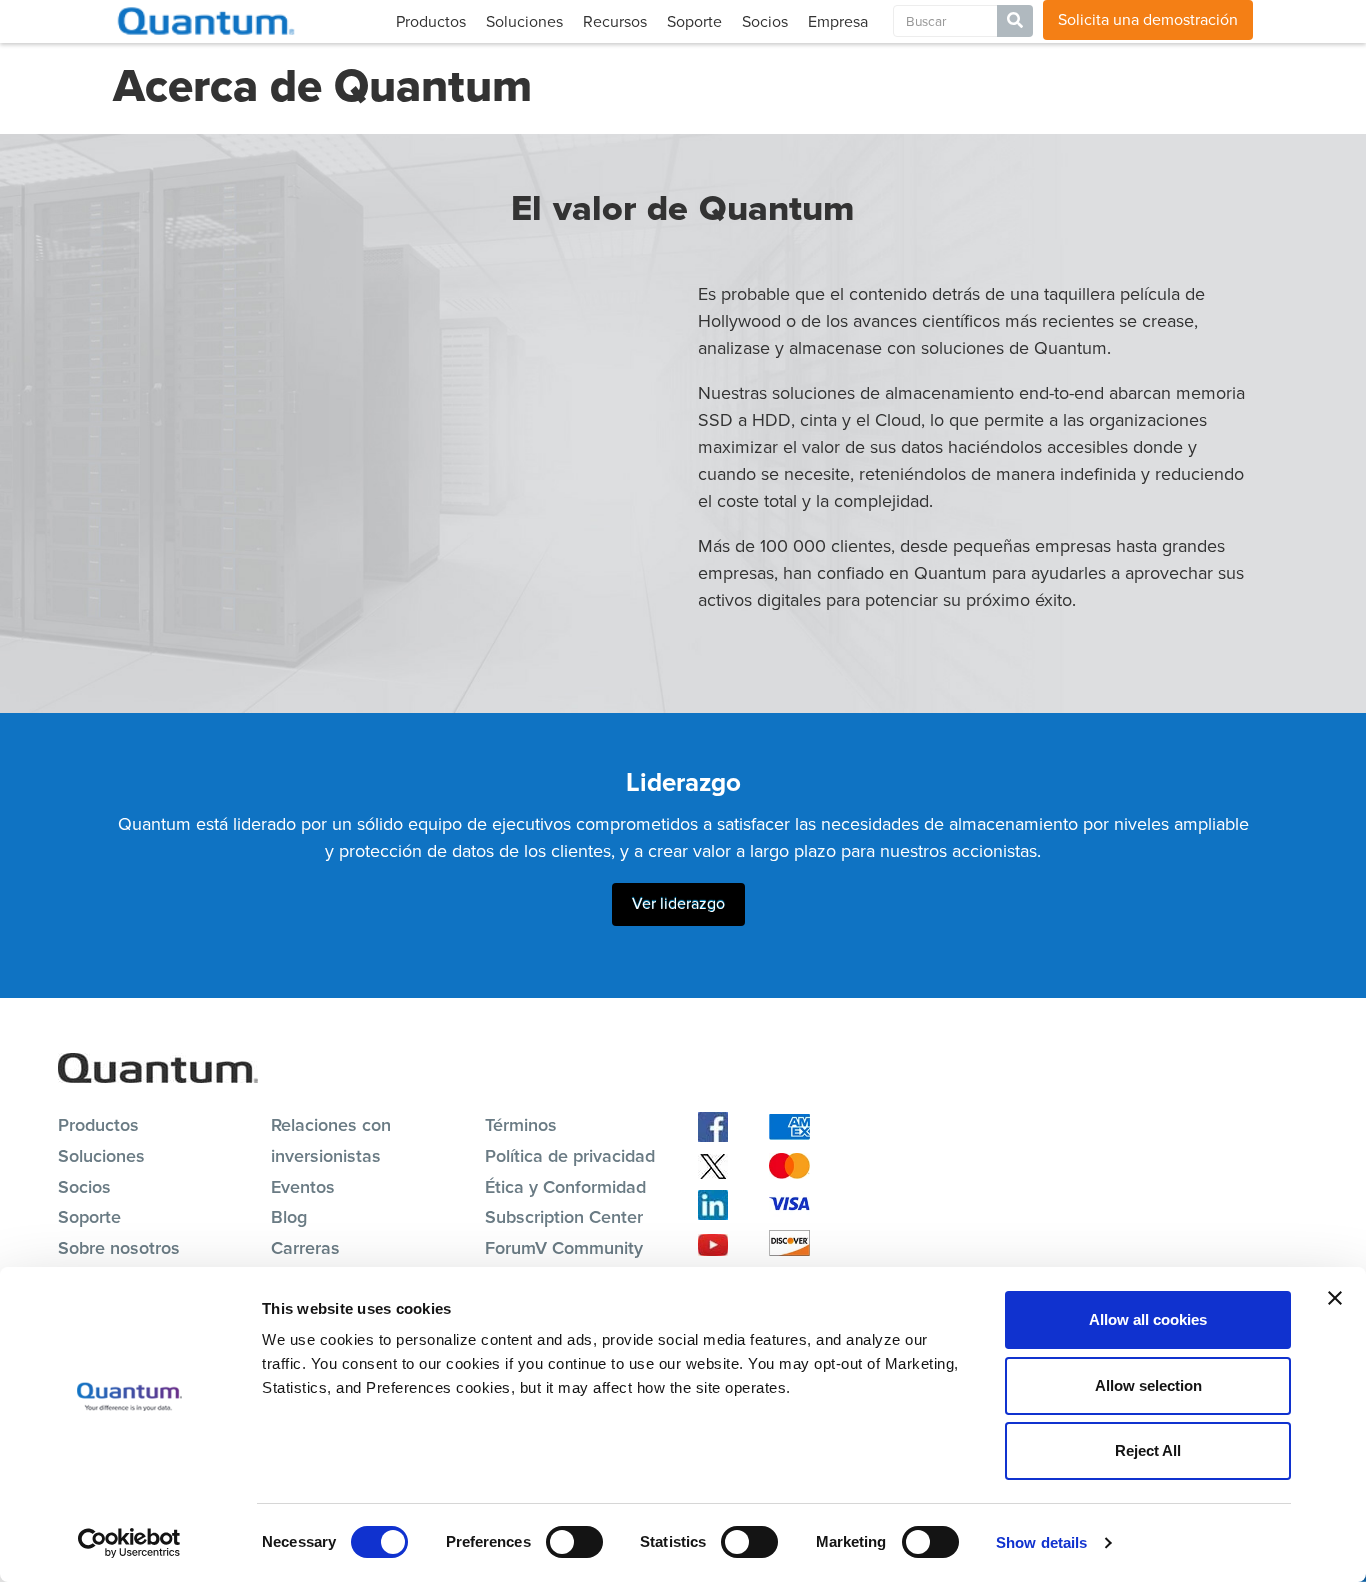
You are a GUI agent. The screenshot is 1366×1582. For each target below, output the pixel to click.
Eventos (303, 1187)
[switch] (574, 1542)
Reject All (1148, 1450)
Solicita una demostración (1148, 19)
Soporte (694, 21)
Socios (765, 21)
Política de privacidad (570, 1156)
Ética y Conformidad (565, 1187)
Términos (521, 1125)
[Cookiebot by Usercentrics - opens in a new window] (129, 1543)
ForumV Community (564, 1248)
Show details (1041, 1542)
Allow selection (1148, 1385)
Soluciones (524, 21)
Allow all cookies (1148, 1319)
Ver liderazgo (678, 903)
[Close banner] (1335, 1298)
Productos (431, 21)
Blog (289, 1217)
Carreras (305, 1248)
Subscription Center (564, 1217)
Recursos (615, 21)
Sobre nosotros (119, 1248)
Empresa (838, 21)
